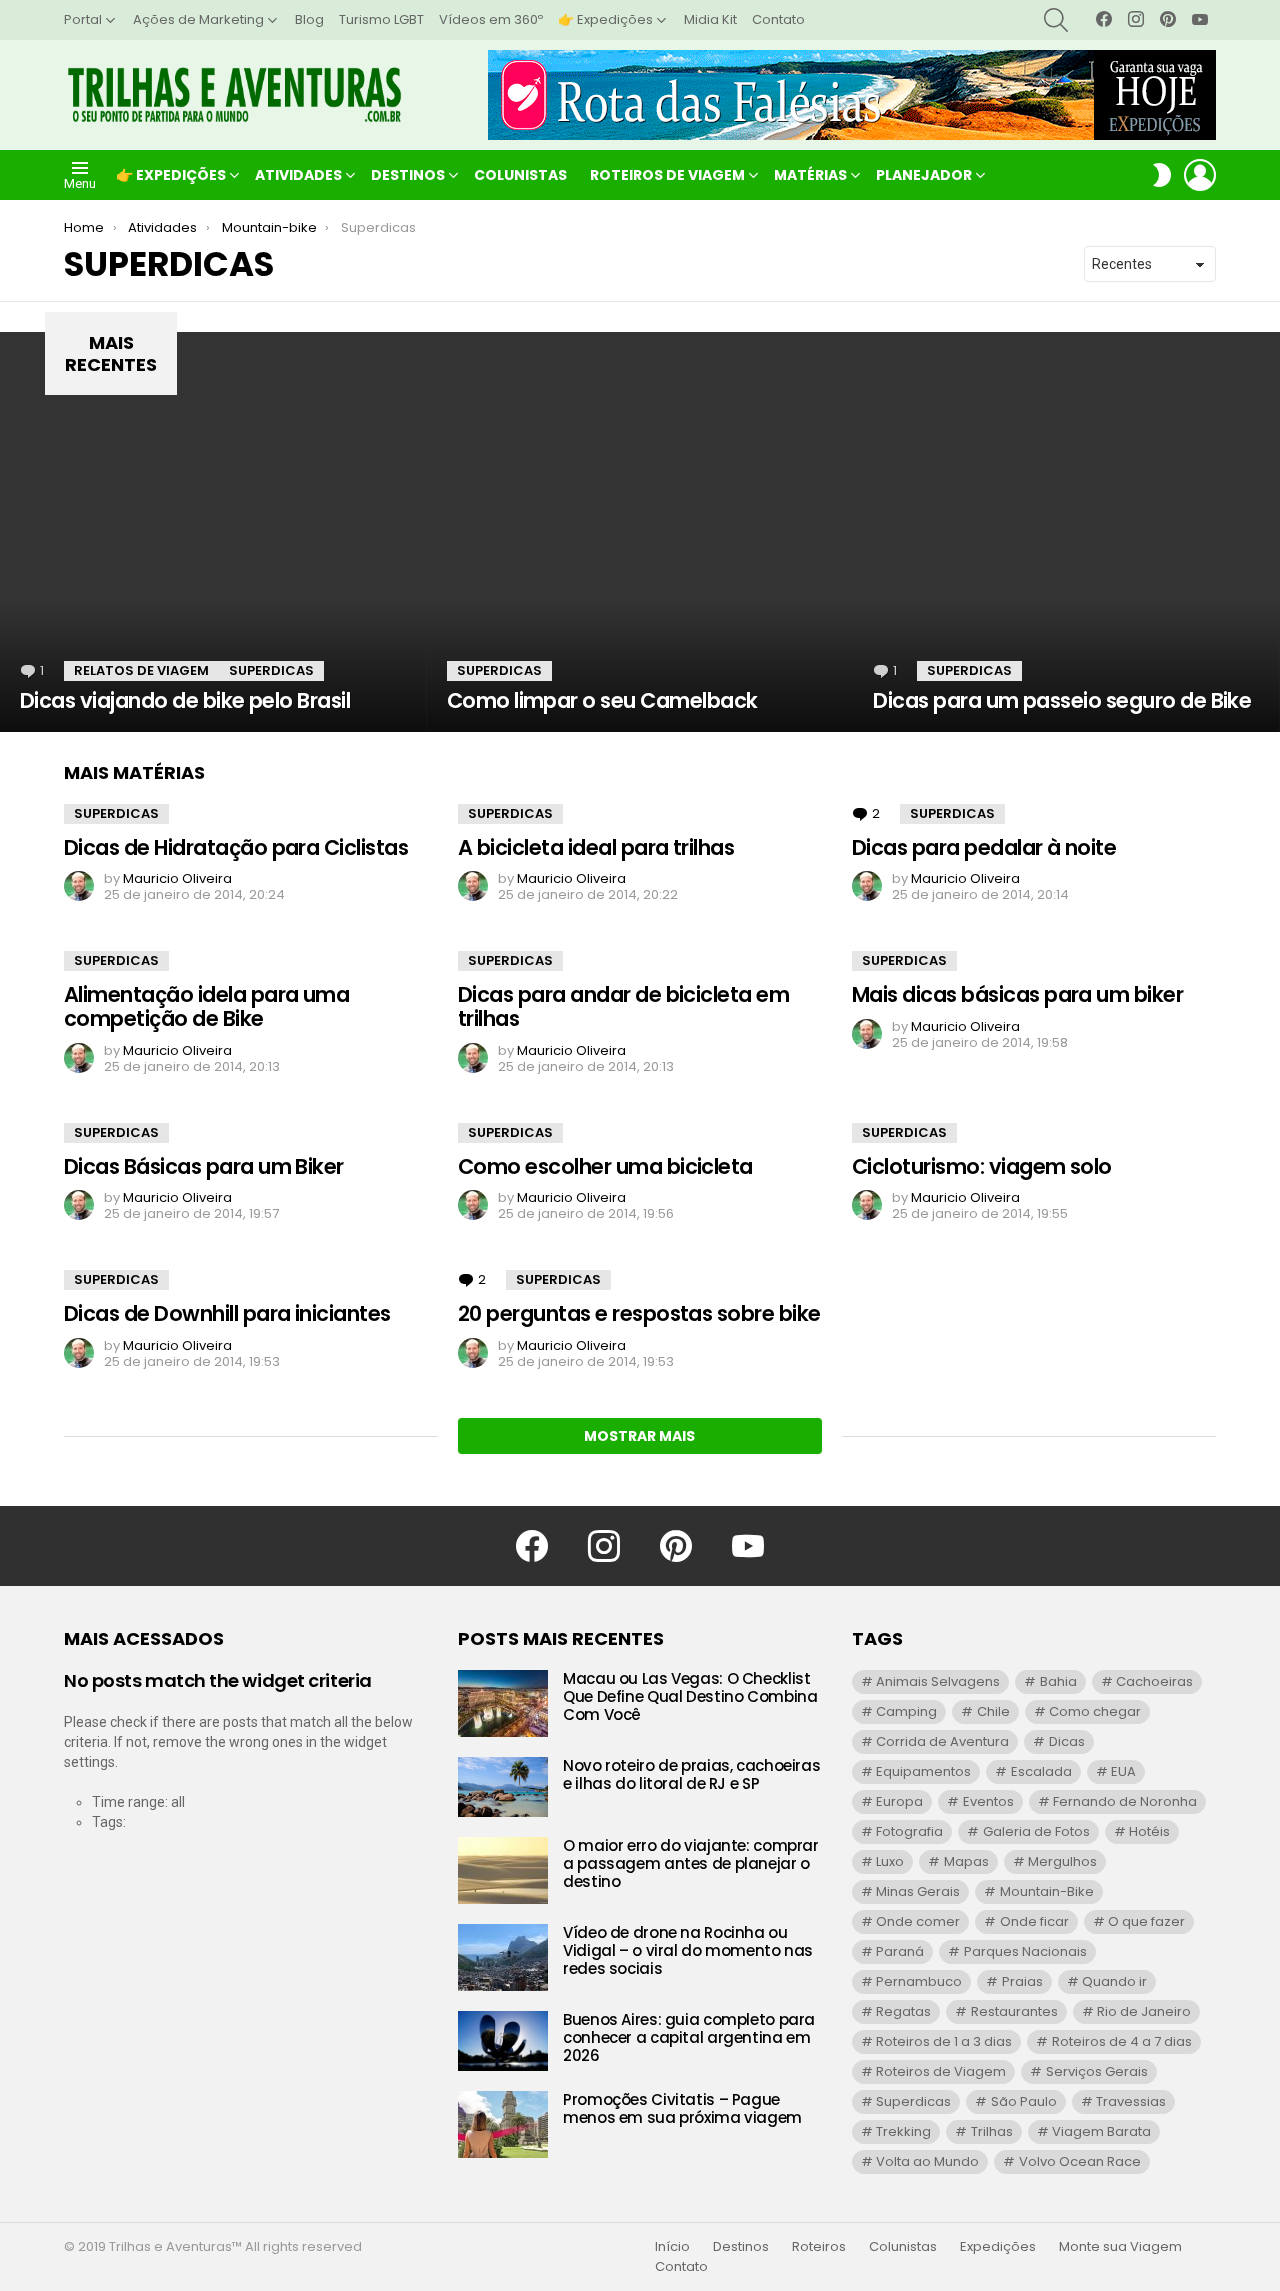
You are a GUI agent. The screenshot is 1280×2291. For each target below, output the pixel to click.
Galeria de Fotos (1036, 1831)
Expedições (998, 2247)
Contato (778, 19)
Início (672, 2247)
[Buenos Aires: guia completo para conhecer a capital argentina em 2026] (503, 2041)
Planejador (924, 175)
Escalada (1041, 1771)
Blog (309, 19)
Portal (83, 19)
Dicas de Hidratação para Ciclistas (236, 847)
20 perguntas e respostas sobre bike (639, 1313)
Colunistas (520, 175)
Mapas (966, 1861)
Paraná (900, 1951)
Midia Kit (710, 19)
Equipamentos (923, 1771)
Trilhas (992, 2131)
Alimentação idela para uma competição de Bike (206, 1006)
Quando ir (1114, 1981)
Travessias (1131, 2101)
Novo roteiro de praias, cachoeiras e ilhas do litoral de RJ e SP (691, 1774)
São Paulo (1024, 2101)
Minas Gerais (918, 1891)
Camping (906, 1711)
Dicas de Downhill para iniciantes (227, 1313)
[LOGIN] (1200, 175)
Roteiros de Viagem (667, 175)
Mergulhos (1062, 1861)
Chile (993, 1711)
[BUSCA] (1056, 20)
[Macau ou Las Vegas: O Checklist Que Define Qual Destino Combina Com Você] (503, 1703)
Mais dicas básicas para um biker (1017, 994)
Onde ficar (1034, 1921)
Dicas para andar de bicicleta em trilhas (623, 1006)
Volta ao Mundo (927, 2161)
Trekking (903, 2131)
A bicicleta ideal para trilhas (596, 847)
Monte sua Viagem (1120, 2247)
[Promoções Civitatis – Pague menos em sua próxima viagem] (503, 2124)
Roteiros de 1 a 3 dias (944, 2041)
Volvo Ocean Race (1080, 2161)
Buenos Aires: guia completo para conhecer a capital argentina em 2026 (689, 2037)
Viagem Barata (1101, 2131)
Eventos (988, 1801)
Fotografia (909, 1831)
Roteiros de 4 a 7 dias (1122, 2041)
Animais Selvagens (938, 1681)
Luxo (890, 1861)
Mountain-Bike (1047, 1891)
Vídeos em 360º (491, 19)
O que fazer (1146, 1921)
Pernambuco (919, 1981)
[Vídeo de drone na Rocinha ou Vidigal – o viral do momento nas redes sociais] (503, 1957)
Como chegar (1095, 1711)
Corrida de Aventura (942, 1741)
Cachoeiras (1154, 1681)
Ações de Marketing (198, 19)
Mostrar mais (639, 1436)
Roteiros (819, 2247)
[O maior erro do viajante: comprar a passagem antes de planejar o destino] (503, 1870)
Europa (899, 1801)
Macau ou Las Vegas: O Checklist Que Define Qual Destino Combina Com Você (690, 1696)
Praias (1022, 1981)
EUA (1123, 1771)
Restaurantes (1014, 2011)
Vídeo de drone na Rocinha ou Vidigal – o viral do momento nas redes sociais (688, 1950)
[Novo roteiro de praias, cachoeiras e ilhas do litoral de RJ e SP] (503, 1787)
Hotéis (1149, 1831)
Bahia (1058, 1681)
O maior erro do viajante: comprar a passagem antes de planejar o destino (691, 1863)
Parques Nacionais (1025, 1951)
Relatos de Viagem (141, 670)
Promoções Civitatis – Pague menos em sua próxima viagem (682, 2108)
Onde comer (918, 1921)
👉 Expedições (605, 19)
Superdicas (271, 670)
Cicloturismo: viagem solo (982, 1166)
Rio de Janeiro (1144, 2011)
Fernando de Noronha (1125, 1801)
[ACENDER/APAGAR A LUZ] (1162, 175)
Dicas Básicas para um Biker (204, 1166)
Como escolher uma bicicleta (605, 1166)
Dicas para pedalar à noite (984, 847)
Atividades (298, 175)
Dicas (1067, 1741)
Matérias (810, 175)
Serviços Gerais (1097, 2071)
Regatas (903, 2011)
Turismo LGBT (381, 19)
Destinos (408, 175)
